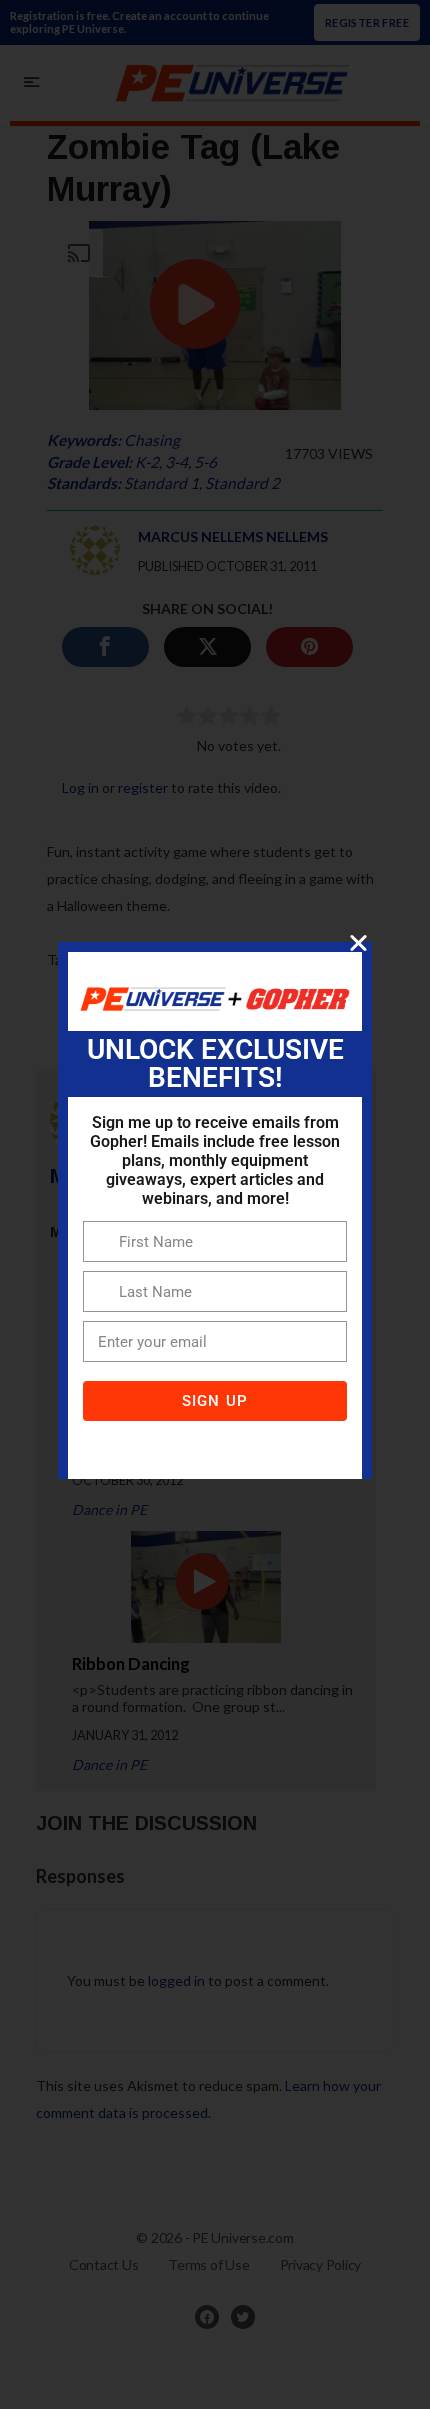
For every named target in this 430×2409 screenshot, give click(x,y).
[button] (358, 942)
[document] (215, 1204)
